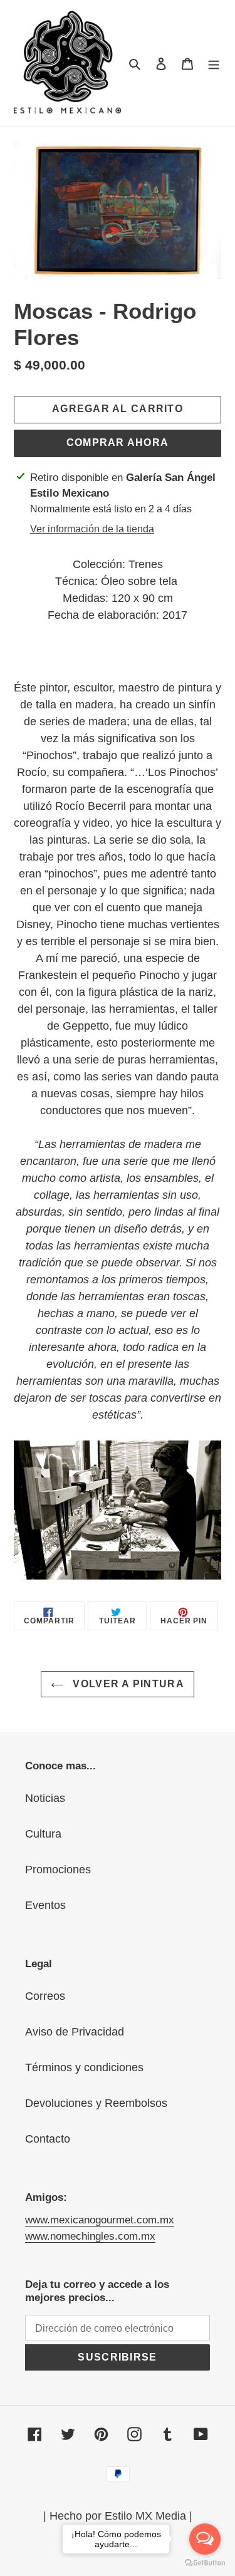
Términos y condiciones (84, 2067)
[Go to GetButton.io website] (205, 2563)
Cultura (43, 1834)
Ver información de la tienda (92, 529)
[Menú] (214, 64)
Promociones (58, 1870)
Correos (45, 1996)
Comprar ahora (118, 442)
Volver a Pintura (127, 1684)
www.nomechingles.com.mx (90, 2236)
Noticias (45, 1798)
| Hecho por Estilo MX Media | (118, 2516)
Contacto (48, 2139)
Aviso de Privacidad (75, 2032)
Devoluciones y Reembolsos (96, 2103)
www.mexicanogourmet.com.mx (100, 2220)
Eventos (45, 1905)
